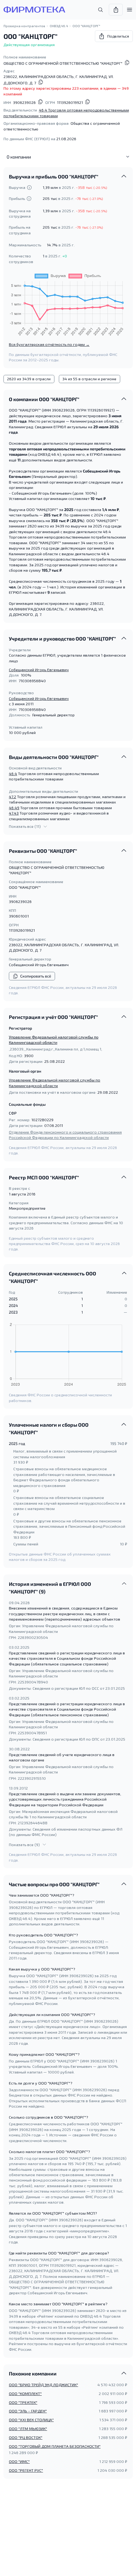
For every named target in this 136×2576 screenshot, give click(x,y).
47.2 (12, 797)
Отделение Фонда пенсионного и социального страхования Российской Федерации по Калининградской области (65, 1135)
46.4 (13, 773)
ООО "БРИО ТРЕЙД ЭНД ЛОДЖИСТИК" (43, 2385)
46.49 (14, 808)
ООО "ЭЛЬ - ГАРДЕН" (28, 2411)
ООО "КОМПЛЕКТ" (25, 2393)
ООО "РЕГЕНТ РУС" (26, 2470)
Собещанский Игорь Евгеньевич (39, 670)
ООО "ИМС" (19, 2461)
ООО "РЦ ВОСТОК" (26, 2437)
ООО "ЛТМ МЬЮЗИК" (28, 2429)
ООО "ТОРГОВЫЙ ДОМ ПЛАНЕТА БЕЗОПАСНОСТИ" (55, 2446)
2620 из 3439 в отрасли (29, 379)
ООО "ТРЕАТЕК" (23, 2402)
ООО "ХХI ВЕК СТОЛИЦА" (31, 2420)
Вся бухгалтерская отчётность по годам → (49, 344)
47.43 (14, 813)
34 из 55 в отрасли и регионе (89, 379)
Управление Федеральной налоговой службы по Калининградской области (54, 1040)
